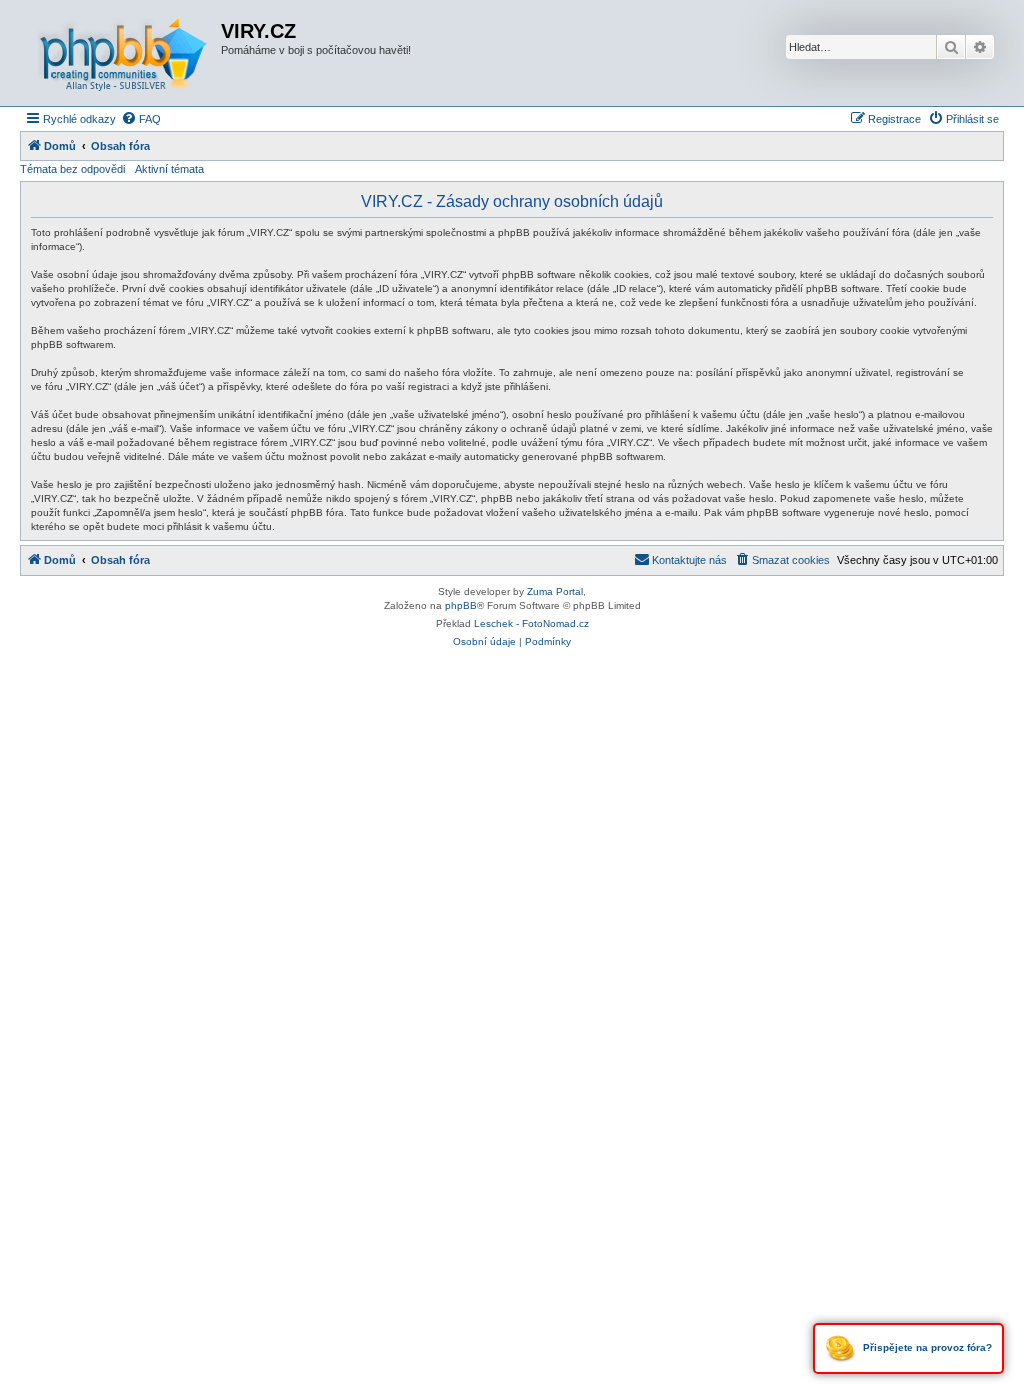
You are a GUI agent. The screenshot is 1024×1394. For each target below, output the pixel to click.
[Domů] (123, 53)
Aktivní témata (169, 169)
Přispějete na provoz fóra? (926, 1347)
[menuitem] (141, 119)
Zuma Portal (555, 591)
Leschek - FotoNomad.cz (531, 623)
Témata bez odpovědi (72, 169)
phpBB (461, 605)
